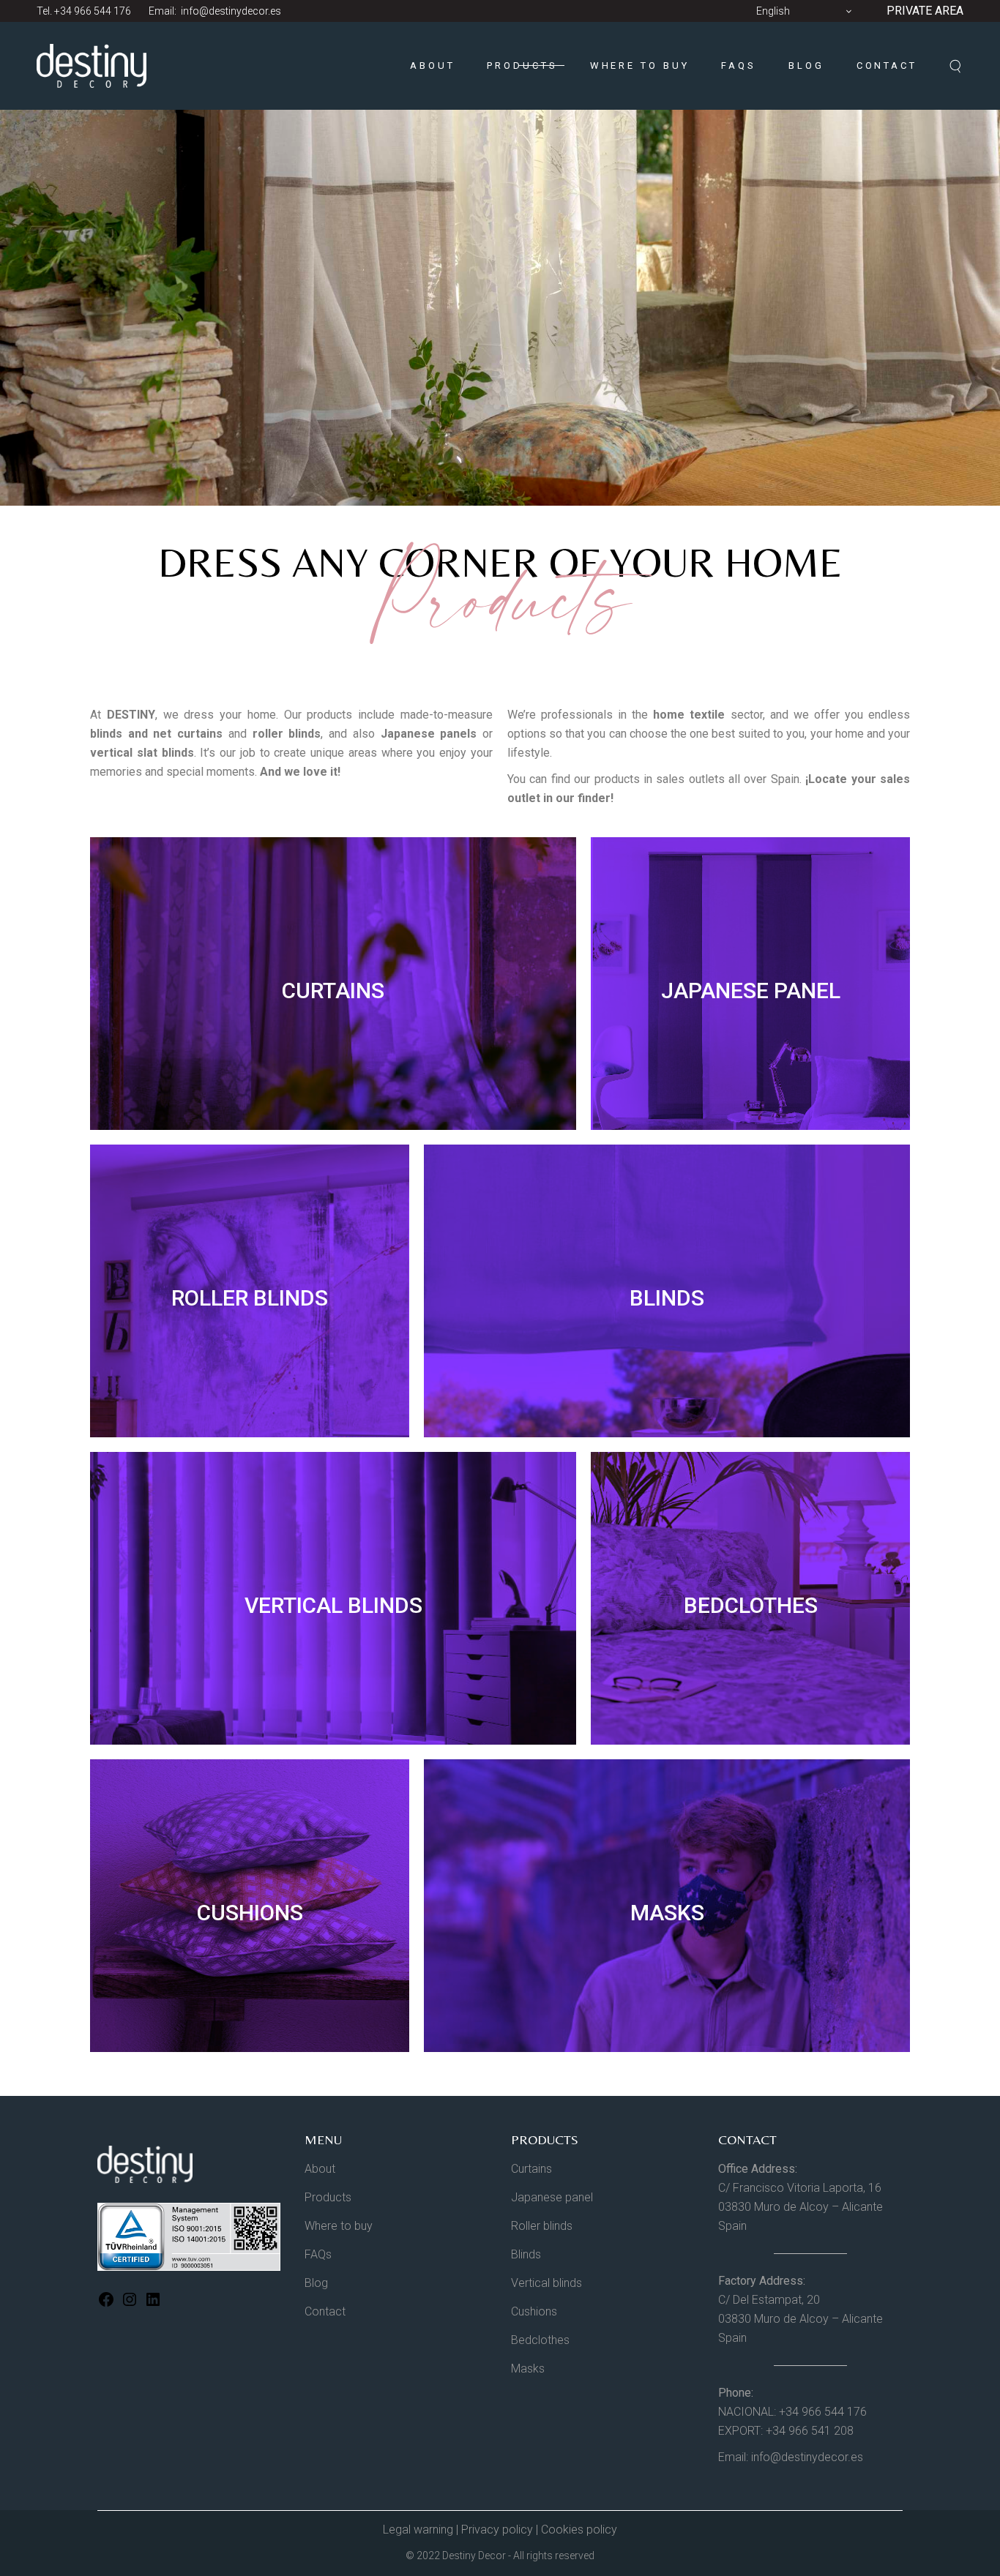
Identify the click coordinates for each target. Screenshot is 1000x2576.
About (320, 2169)
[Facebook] (106, 2304)
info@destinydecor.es (230, 11)
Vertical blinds (546, 2283)
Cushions (534, 2311)
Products (328, 2197)
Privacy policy (497, 2530)
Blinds (526, 2254)
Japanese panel (552, 2197)
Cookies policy (579, 2530)
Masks (528, 2369)
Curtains (531, 2169)
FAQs (318, 2254)
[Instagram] (130, 2304)
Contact (325, 2311)
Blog (316, 2283)
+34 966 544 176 (93, 11)
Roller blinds (542, 2226)
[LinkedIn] (153, 2304)
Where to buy (339, 2226)
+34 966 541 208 (810, 2431)
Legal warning (418, 2530)
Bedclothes (540, 2340)
